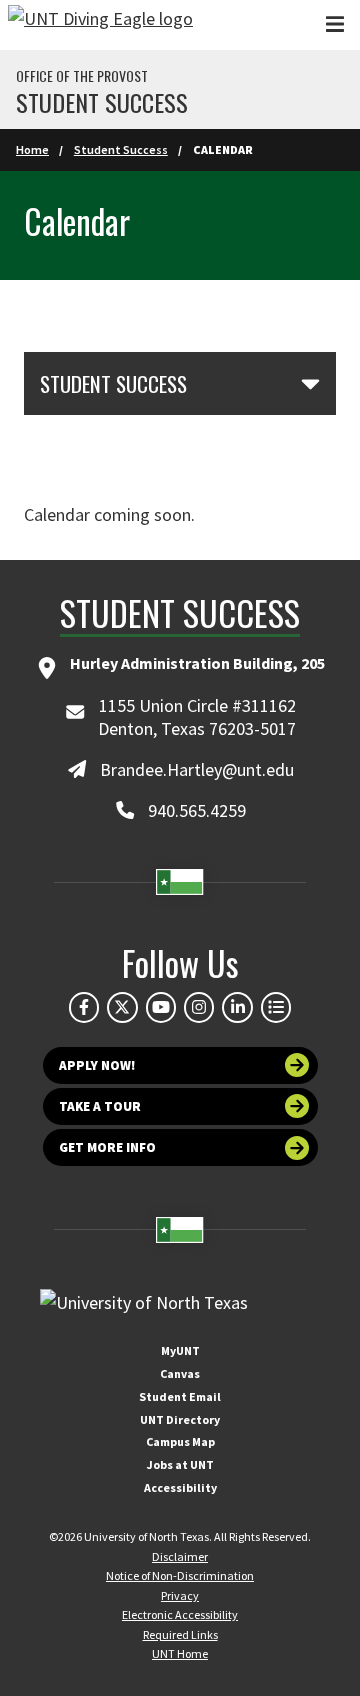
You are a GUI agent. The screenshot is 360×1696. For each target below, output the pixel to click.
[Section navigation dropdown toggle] (310, 383)
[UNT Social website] (276, 1007)
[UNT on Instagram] (199, 1007)
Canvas (180, 1373)
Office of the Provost (82, 76)
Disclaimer (180, 1556)
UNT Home (180, 1653)
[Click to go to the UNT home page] (100, 25)
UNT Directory (180, 1419)
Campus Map (180, 1441)
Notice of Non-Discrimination (180, 1575)
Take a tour (100, 1106)
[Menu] (335, 24)
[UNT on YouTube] (161, 1007)
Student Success (102, 102)
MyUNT (180, 1350)
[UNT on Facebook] (84, 1007)
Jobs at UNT (180, 1464)
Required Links (180, 1634)
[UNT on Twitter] (122, 1007)
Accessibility (180, 1487)
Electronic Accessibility (180, 1614)
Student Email (180, 1396)
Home (32, 149)
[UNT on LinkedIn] (237, 1007)
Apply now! (97, 1065)
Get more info (107, 1147)
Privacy (180, 1595)
